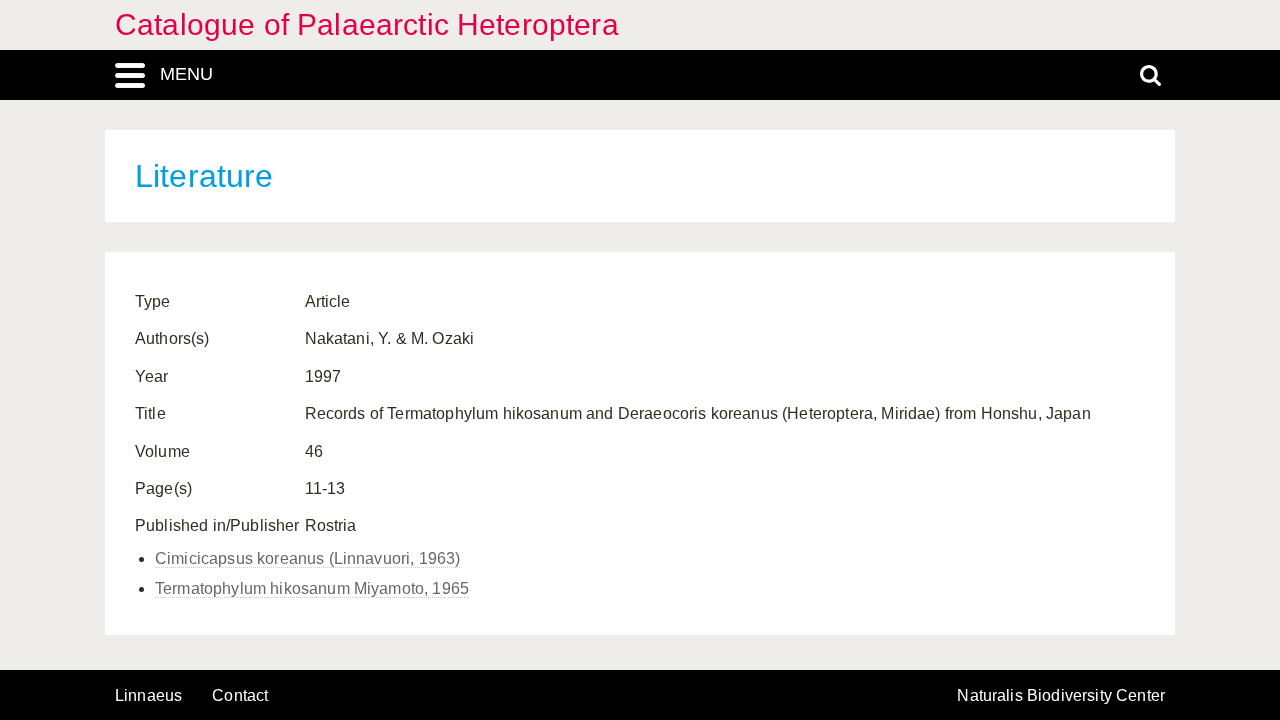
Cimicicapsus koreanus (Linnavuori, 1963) (307, 558)
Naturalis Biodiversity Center (1061, 696)
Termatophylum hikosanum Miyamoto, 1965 (312, 588)
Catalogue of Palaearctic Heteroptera (367, 24)
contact (240, 695)
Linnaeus (148, 696)
